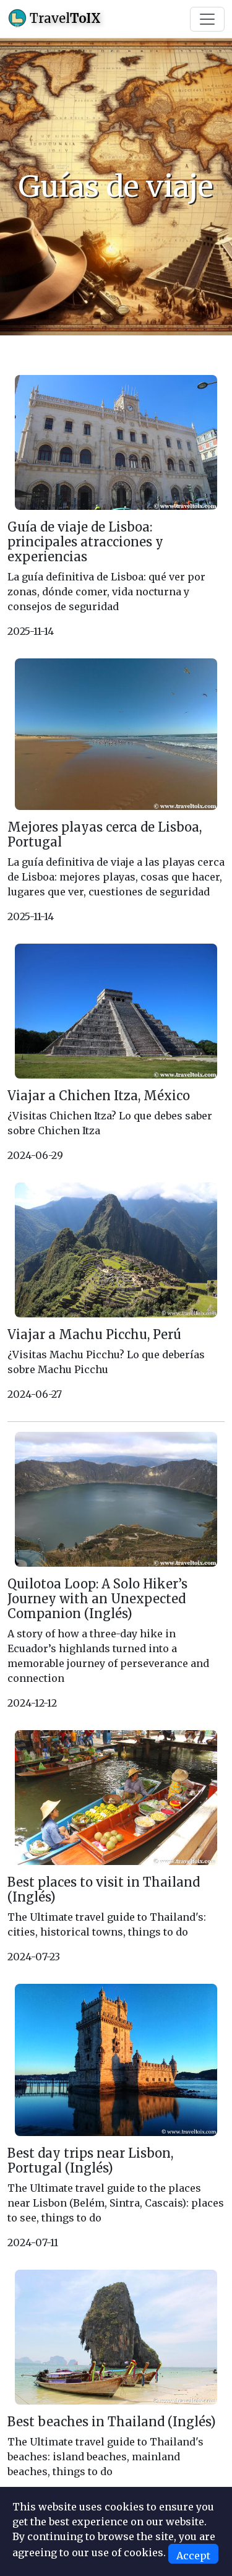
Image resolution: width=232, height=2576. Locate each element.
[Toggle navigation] (207, 19)
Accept (193, 2556)
